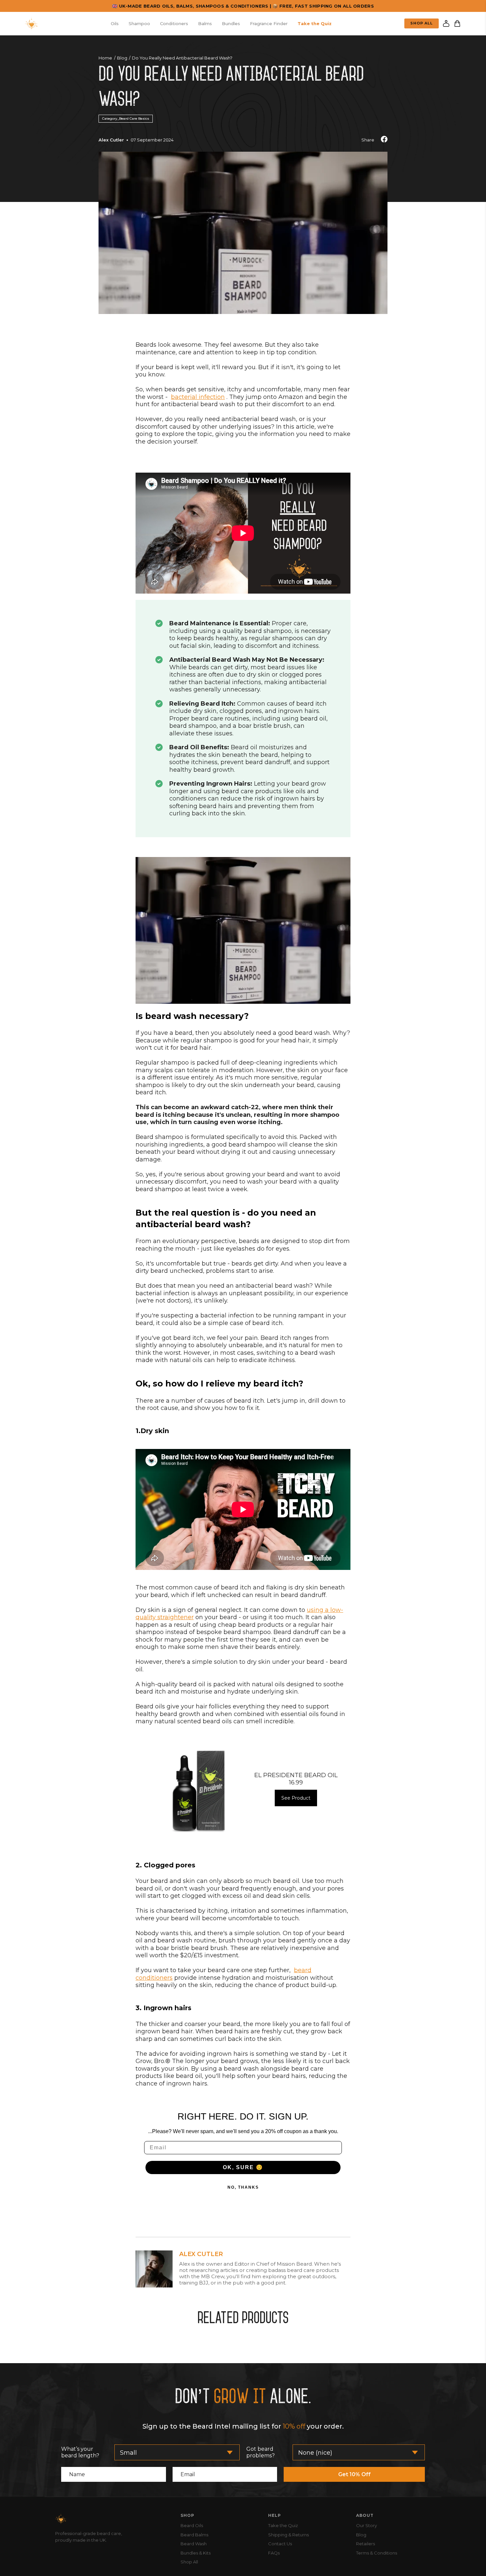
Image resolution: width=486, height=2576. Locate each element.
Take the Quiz (283, 2525)
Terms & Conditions (377, 2553)
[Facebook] (384, 140)
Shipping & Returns (288, 2535)
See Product (296, 1798)
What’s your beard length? (80, 2452)
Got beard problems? (261, 2452)
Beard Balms (194, 2535)
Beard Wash (194, 2544)
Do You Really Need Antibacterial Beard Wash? (182, 58)
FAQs (274, 2553)
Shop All (422, 23)
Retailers (365, 2544)
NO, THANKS (243, 2187)
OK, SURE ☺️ (243, 2167)
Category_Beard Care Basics (126, 118)
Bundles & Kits (196, 2553)
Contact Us (280, 2544)
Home (105, 58)
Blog (122, 58)
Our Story (366, 2525)
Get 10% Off (354, 2474)
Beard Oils (192, 2525)
